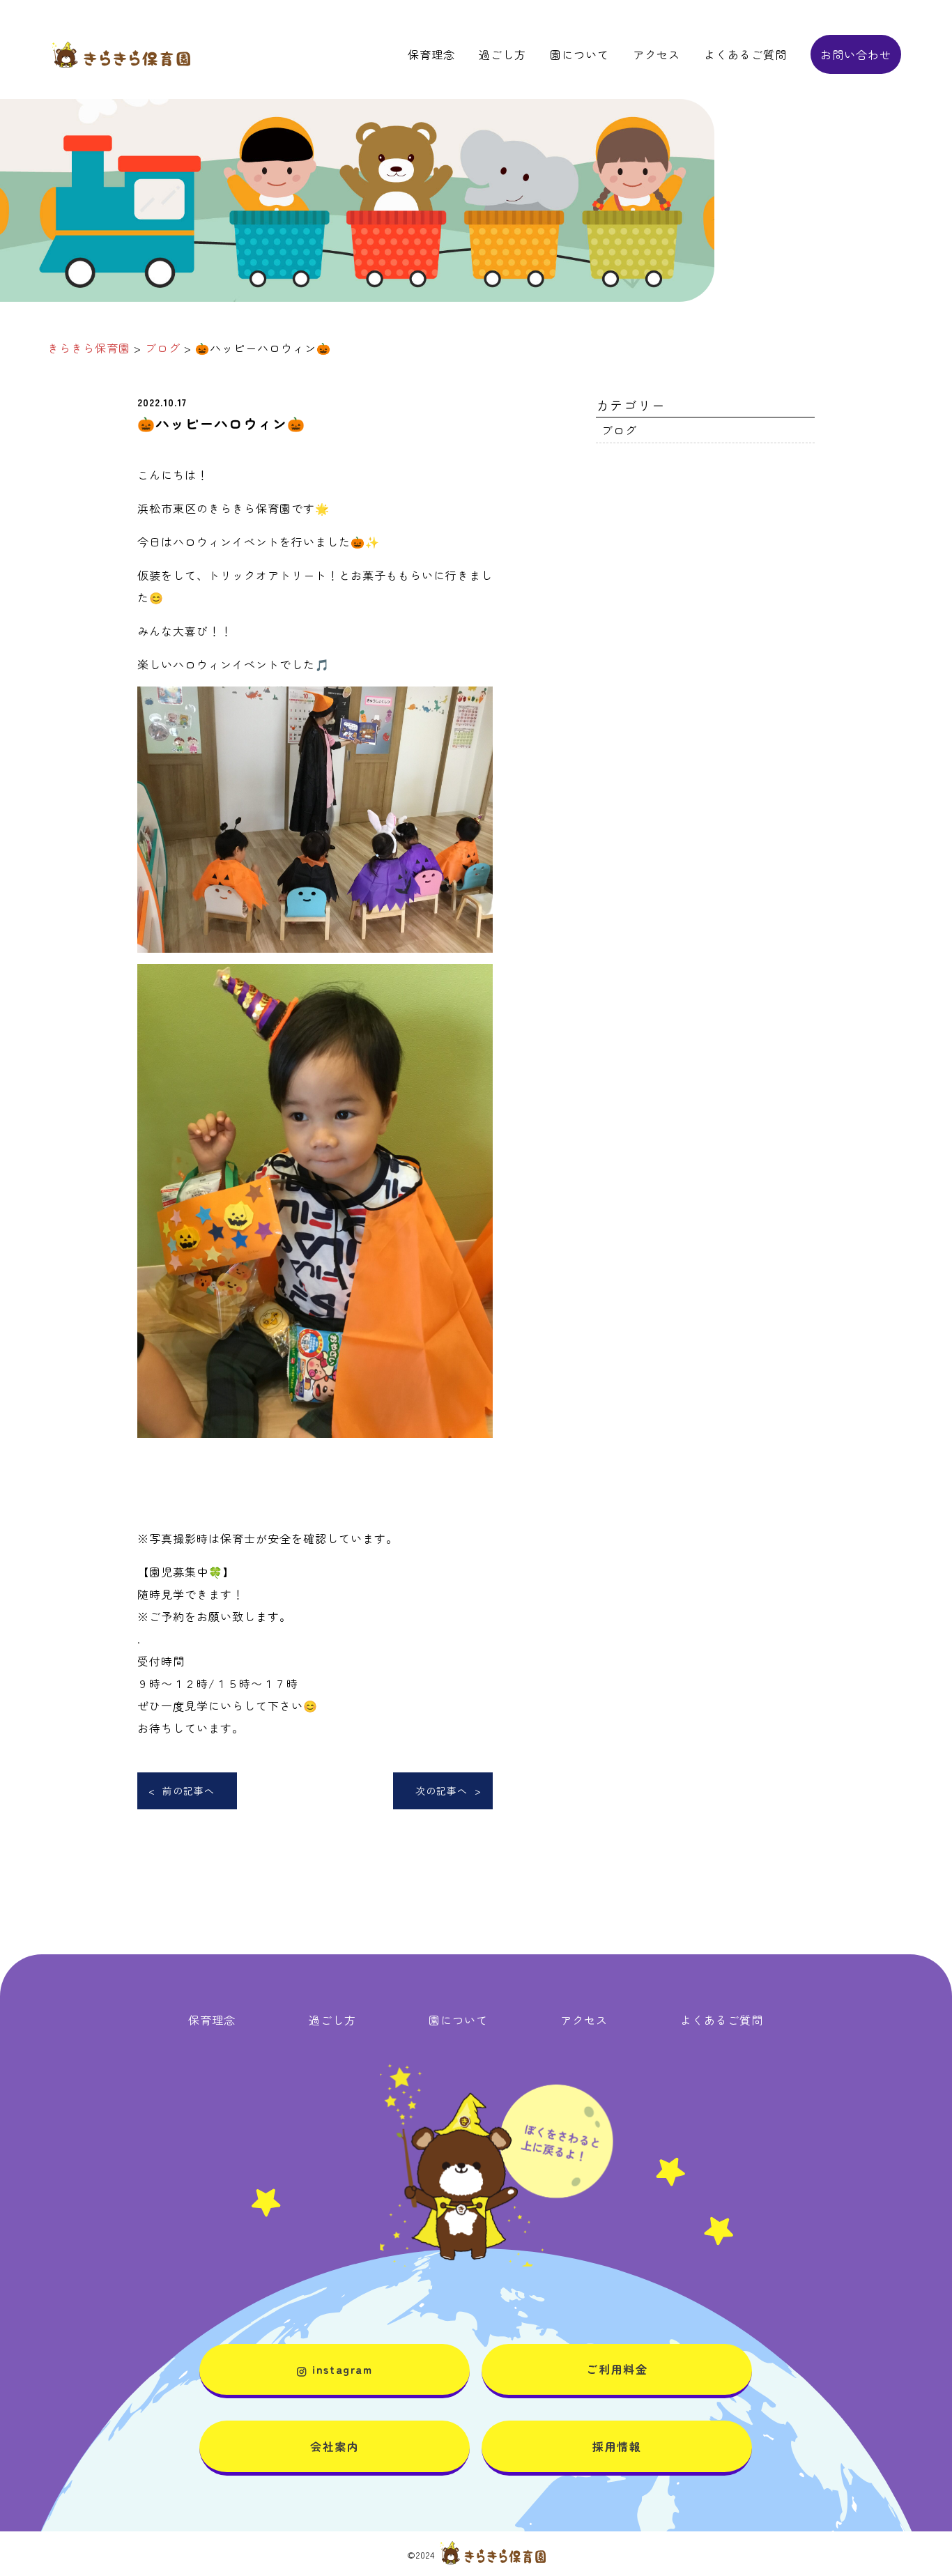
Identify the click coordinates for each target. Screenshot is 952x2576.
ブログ (619, 430)
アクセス (657, 54)
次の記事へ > (448, 1791)
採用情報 (617, 2446)
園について (579, 54)
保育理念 (431, 54)
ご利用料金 (617, 2369)
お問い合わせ (856, 54)
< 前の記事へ (182, 1791)
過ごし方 (502, 54)
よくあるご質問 (745, 54)
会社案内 (335, 2446)
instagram (342, 2369)
